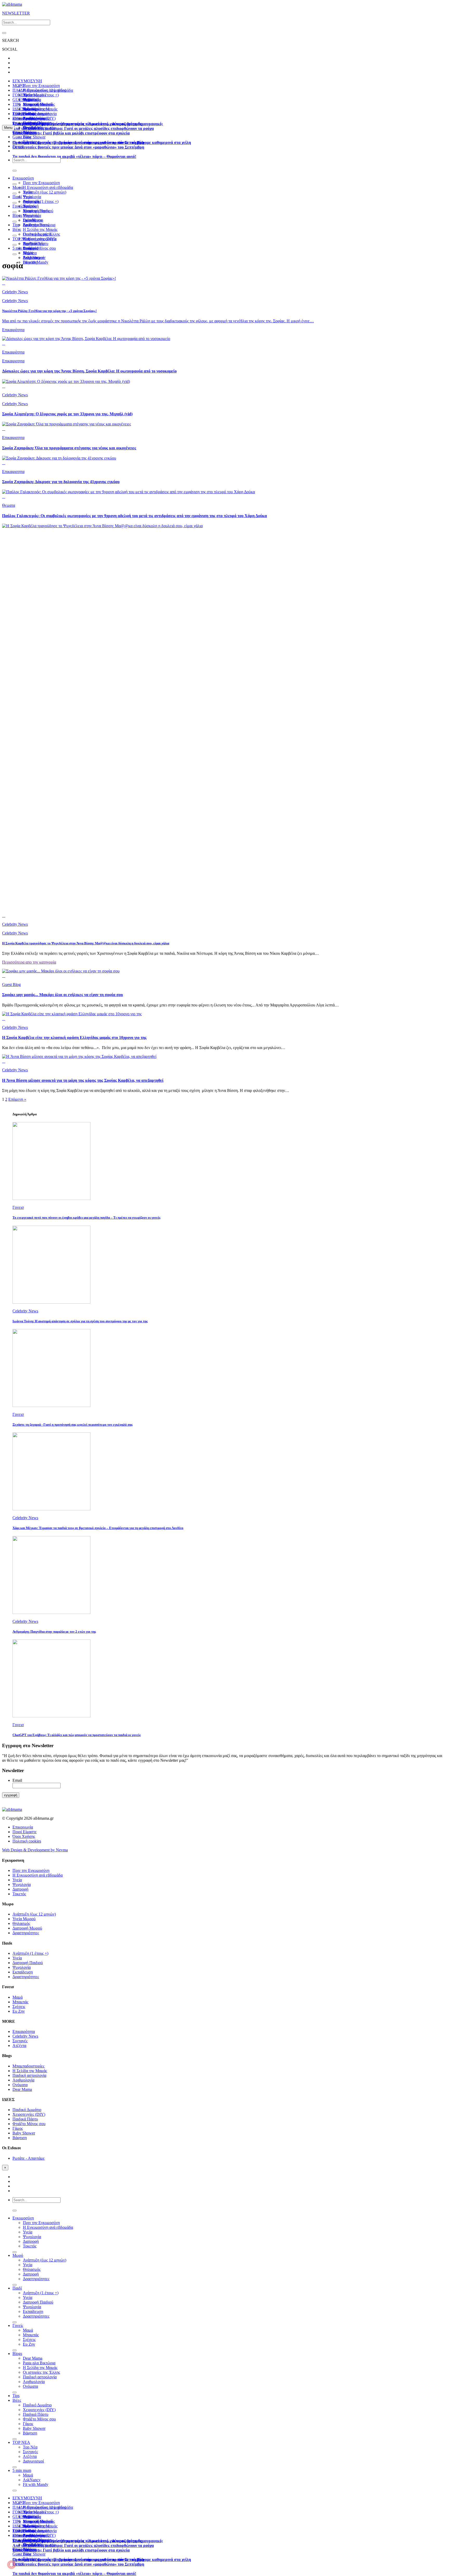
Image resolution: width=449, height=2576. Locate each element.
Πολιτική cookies (27, 1841)
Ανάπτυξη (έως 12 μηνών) (45, 90)
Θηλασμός (21, 1923)
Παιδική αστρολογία (29, 2075)
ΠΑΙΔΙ (18, 90)
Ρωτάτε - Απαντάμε (29, 2158)
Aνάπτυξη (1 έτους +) (41, 95)
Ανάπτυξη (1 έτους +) (41, 201)
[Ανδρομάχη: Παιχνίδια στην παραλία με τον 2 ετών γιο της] (51, 1613)
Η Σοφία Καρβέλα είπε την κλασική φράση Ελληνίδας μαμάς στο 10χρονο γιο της (74, 1037)
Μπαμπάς (31, 215)
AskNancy (32, 258)
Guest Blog (22, 137)
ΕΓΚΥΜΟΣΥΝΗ (27, 81)
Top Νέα (30, 243)
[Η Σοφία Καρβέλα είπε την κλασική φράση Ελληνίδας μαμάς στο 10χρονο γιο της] (72, 1014)
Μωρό (18, 187)
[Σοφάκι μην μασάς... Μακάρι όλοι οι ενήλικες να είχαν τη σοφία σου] (61, 971)
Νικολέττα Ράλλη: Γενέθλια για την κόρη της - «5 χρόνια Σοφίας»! (49, 311)
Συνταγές (20, 2041)
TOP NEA (21, 114)
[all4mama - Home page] (12, 4)
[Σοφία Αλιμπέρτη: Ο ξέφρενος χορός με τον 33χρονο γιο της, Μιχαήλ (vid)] (66, 381)
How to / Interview (38, 123)
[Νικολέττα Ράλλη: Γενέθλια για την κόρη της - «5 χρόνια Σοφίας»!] (59, 278)
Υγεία (28, 197)
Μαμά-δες (31, 128)
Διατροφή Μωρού (27, 1928)
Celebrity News (15, 292)
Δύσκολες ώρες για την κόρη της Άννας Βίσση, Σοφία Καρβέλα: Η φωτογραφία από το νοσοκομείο (89, 371)
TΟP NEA (21, 239)
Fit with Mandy (36, 262)
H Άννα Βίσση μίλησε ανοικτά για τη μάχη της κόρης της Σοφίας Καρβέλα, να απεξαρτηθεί (83, 1080)
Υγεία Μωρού (24, 1919)
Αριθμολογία (23, 2080)
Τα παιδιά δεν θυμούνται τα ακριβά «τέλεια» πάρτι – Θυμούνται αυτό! (74, 156)
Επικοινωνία (23, 1827)
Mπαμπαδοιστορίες (39, 104)
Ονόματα (20, 2085)
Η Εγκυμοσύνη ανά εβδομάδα (38, 1875)
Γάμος (18, 2128)
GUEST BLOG (26, 100)
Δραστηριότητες (26, 1933)
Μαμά (28, 211)
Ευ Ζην (19, 2011)
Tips (16, 225)
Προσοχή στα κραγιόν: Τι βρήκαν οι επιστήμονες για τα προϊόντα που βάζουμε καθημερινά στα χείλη (102, 142)
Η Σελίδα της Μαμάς (40, 109)
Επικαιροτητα (24, 132)
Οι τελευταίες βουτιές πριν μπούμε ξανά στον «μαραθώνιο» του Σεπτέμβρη (78, 147)
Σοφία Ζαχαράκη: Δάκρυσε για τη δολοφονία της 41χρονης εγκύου (61, 482)
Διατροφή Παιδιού (38, 211)
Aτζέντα (19, 2046)
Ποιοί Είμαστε (25, 1832)
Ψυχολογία (22, 1884)
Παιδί (17, 197)
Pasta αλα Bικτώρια (39, 225)
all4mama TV (24, 118)
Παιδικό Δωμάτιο (37, 114)
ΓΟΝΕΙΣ (20, 95)
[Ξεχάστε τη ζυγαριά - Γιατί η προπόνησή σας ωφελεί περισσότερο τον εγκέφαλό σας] (51, 1406)
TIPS (17, 104)
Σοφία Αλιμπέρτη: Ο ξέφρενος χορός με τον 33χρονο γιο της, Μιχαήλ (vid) (67, 414)
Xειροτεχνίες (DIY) (39, 239)
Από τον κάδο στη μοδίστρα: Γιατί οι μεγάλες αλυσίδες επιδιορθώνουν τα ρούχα (83, 128)
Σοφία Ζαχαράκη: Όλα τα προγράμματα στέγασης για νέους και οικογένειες (69, 448)
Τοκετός (19, 1894)
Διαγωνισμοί (33, 2461)
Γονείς (18, 206)
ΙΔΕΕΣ (18, 109)
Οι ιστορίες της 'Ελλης (41, 2372)
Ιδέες (17, 229)
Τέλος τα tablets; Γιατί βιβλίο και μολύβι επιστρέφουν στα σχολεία (71, 133)
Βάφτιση (20, 2138)
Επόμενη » (17, 1099)
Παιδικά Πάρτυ (25, 2119)
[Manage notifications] (11, 2565)
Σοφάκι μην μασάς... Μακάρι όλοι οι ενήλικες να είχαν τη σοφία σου (62, 995)
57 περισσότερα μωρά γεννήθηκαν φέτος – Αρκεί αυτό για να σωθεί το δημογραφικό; (88, 124)
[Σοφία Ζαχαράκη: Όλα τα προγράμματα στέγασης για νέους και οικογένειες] (67, 424)
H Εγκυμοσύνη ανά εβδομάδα (48, 187)
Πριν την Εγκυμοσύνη (41, 86)
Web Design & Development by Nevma (35, 1850)
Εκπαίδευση (23, 1972)
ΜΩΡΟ (19, 86)
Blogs (17, 215)
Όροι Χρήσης (24, 1836)
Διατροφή (20, 1889)
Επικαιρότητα (13, 352)
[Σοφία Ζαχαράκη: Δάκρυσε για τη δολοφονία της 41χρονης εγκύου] (59, 458)
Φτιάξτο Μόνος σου (39, 248)
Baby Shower (34, 137)
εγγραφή (11, 1795)
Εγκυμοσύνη (23, 178)
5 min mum (22, 248)
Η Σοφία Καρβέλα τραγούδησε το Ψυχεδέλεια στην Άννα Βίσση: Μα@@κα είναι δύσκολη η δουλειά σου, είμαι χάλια (86, 943)
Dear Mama (33, 220)
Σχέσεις (19, 2007)
